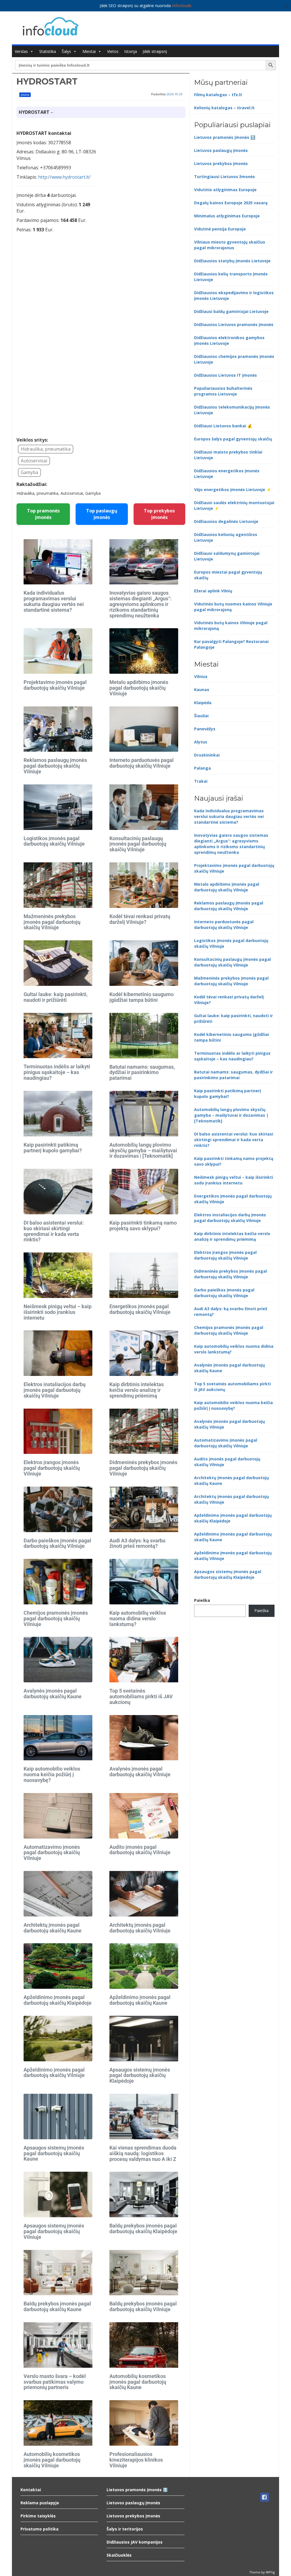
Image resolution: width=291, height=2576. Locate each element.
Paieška (202, 1600)
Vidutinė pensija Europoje (220, 229)
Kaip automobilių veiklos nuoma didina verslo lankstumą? (138, 1618)
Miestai (89, 51)
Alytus (201, 742)
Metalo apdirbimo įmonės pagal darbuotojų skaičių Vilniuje (139, 688)
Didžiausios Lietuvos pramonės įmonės (234, 324)
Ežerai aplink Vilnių (213, 591)
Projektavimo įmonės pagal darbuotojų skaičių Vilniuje (55, 685)
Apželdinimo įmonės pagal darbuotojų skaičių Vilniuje (54, 2073)
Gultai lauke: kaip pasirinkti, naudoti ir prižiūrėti (56, 997)
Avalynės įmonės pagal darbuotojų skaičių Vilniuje (140, 1772)
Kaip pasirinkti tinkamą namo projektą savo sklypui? (143, 1226)
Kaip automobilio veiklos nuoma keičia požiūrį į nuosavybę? (52, 1774)
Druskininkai (207, 755)
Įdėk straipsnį (155, 51)
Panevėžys (205, 729)
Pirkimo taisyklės (38, 2516)
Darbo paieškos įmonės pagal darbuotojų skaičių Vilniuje (57, 1543)
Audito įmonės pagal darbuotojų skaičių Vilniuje (140, 1850)
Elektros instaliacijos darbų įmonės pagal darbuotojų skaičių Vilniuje (55, 1390)
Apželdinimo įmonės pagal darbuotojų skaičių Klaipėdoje (58, 2000)
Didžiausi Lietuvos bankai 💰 (223, 426)
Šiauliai (201, 716)
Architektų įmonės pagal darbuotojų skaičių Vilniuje (140, 1928)
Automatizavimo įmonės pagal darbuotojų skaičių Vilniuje (52, 1853)
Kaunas (202, 690)
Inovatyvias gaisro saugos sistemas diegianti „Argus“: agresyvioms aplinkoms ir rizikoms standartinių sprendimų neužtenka (141, 604)
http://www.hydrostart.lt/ (64, 177)
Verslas (21, 51)
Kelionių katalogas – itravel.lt (224, 108)
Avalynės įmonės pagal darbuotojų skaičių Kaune (53, 1694)
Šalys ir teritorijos (125, 2529)
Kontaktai (31, 2490)
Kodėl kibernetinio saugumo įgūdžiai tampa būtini (142, 997)
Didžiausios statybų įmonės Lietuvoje (232, 261)
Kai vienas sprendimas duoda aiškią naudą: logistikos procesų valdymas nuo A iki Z (143, 2153)
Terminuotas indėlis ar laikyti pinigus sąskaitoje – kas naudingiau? (57, 1072)
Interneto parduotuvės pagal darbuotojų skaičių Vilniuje (142, 763)
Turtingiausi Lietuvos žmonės (225, 177)
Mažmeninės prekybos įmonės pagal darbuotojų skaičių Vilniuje (52, 922)
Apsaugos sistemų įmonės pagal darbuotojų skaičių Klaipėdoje (140, 2075)
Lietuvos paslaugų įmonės (221, 150)
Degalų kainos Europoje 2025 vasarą (231, 203)
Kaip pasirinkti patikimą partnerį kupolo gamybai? (53, 1148)
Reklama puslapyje (40, 2503)
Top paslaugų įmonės (102, 514)
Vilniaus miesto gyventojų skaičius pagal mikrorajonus (230, 245)
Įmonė (25, 95)
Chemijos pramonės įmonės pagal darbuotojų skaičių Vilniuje (56, 1618)
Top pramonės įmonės (43, 514)
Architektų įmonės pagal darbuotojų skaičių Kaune (53, 1928)
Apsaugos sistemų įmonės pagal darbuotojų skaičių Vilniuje (54, 2231)
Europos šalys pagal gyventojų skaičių (233, 439)
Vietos (113, 51)
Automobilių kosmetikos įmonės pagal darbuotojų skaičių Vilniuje (52, 2460)
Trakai (201, 781)
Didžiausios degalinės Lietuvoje (226, 521)
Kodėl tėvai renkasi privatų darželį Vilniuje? (140, 919)
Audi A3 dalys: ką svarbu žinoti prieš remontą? (137, 1543)
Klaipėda (203, 703)
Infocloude (182, 6)
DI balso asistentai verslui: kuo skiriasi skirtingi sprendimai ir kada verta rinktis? (54, 1231)
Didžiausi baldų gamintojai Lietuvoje (231, 311)
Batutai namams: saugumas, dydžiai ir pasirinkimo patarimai (142, 1072)
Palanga (202, 768)
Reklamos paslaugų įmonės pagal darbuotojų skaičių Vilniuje (55, 766)
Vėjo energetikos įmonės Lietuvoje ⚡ (233, 490)
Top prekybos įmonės (159, 514)
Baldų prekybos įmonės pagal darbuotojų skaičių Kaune (57, 2306)
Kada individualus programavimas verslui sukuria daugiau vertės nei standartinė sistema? (54, 601)
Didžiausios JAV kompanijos (135, 2542)
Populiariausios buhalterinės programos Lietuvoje (223, 391)
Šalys (66, 51)
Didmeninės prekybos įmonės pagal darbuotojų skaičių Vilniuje (143, 1468)
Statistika (48, 51)
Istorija (131, 51)
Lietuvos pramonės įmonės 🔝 (225, 137)
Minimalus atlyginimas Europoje (227, 216)
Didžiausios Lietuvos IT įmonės (225, 375)
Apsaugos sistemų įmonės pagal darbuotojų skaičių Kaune (54, 2153)
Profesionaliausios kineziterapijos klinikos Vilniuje (136, 2460)
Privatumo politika (40, 2529)
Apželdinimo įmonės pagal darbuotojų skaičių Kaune (140, 2000)
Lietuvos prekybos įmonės (221, 163)
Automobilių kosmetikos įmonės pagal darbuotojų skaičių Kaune (138, 2382)
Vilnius (201, 676)
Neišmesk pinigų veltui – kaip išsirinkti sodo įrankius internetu (58, 1312)
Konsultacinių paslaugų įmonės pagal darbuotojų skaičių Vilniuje (138, 844)
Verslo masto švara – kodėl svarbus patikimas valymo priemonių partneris (55, 2382)
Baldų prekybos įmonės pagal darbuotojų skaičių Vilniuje (143, 2306)
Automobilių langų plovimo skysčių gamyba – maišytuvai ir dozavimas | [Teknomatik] (143, 1150)
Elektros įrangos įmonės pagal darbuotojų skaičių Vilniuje (52, 1468)
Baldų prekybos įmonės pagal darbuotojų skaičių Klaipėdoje (143, 2228)
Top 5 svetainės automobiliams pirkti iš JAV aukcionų (141, 1696)
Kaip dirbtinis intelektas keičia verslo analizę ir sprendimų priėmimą (137, 1390)
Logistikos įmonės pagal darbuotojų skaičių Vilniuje (54, 841)
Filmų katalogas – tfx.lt (218, 95)
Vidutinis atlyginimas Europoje (225, 190)
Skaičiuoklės (119, 2555)
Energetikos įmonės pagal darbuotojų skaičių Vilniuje (140, 1309)
